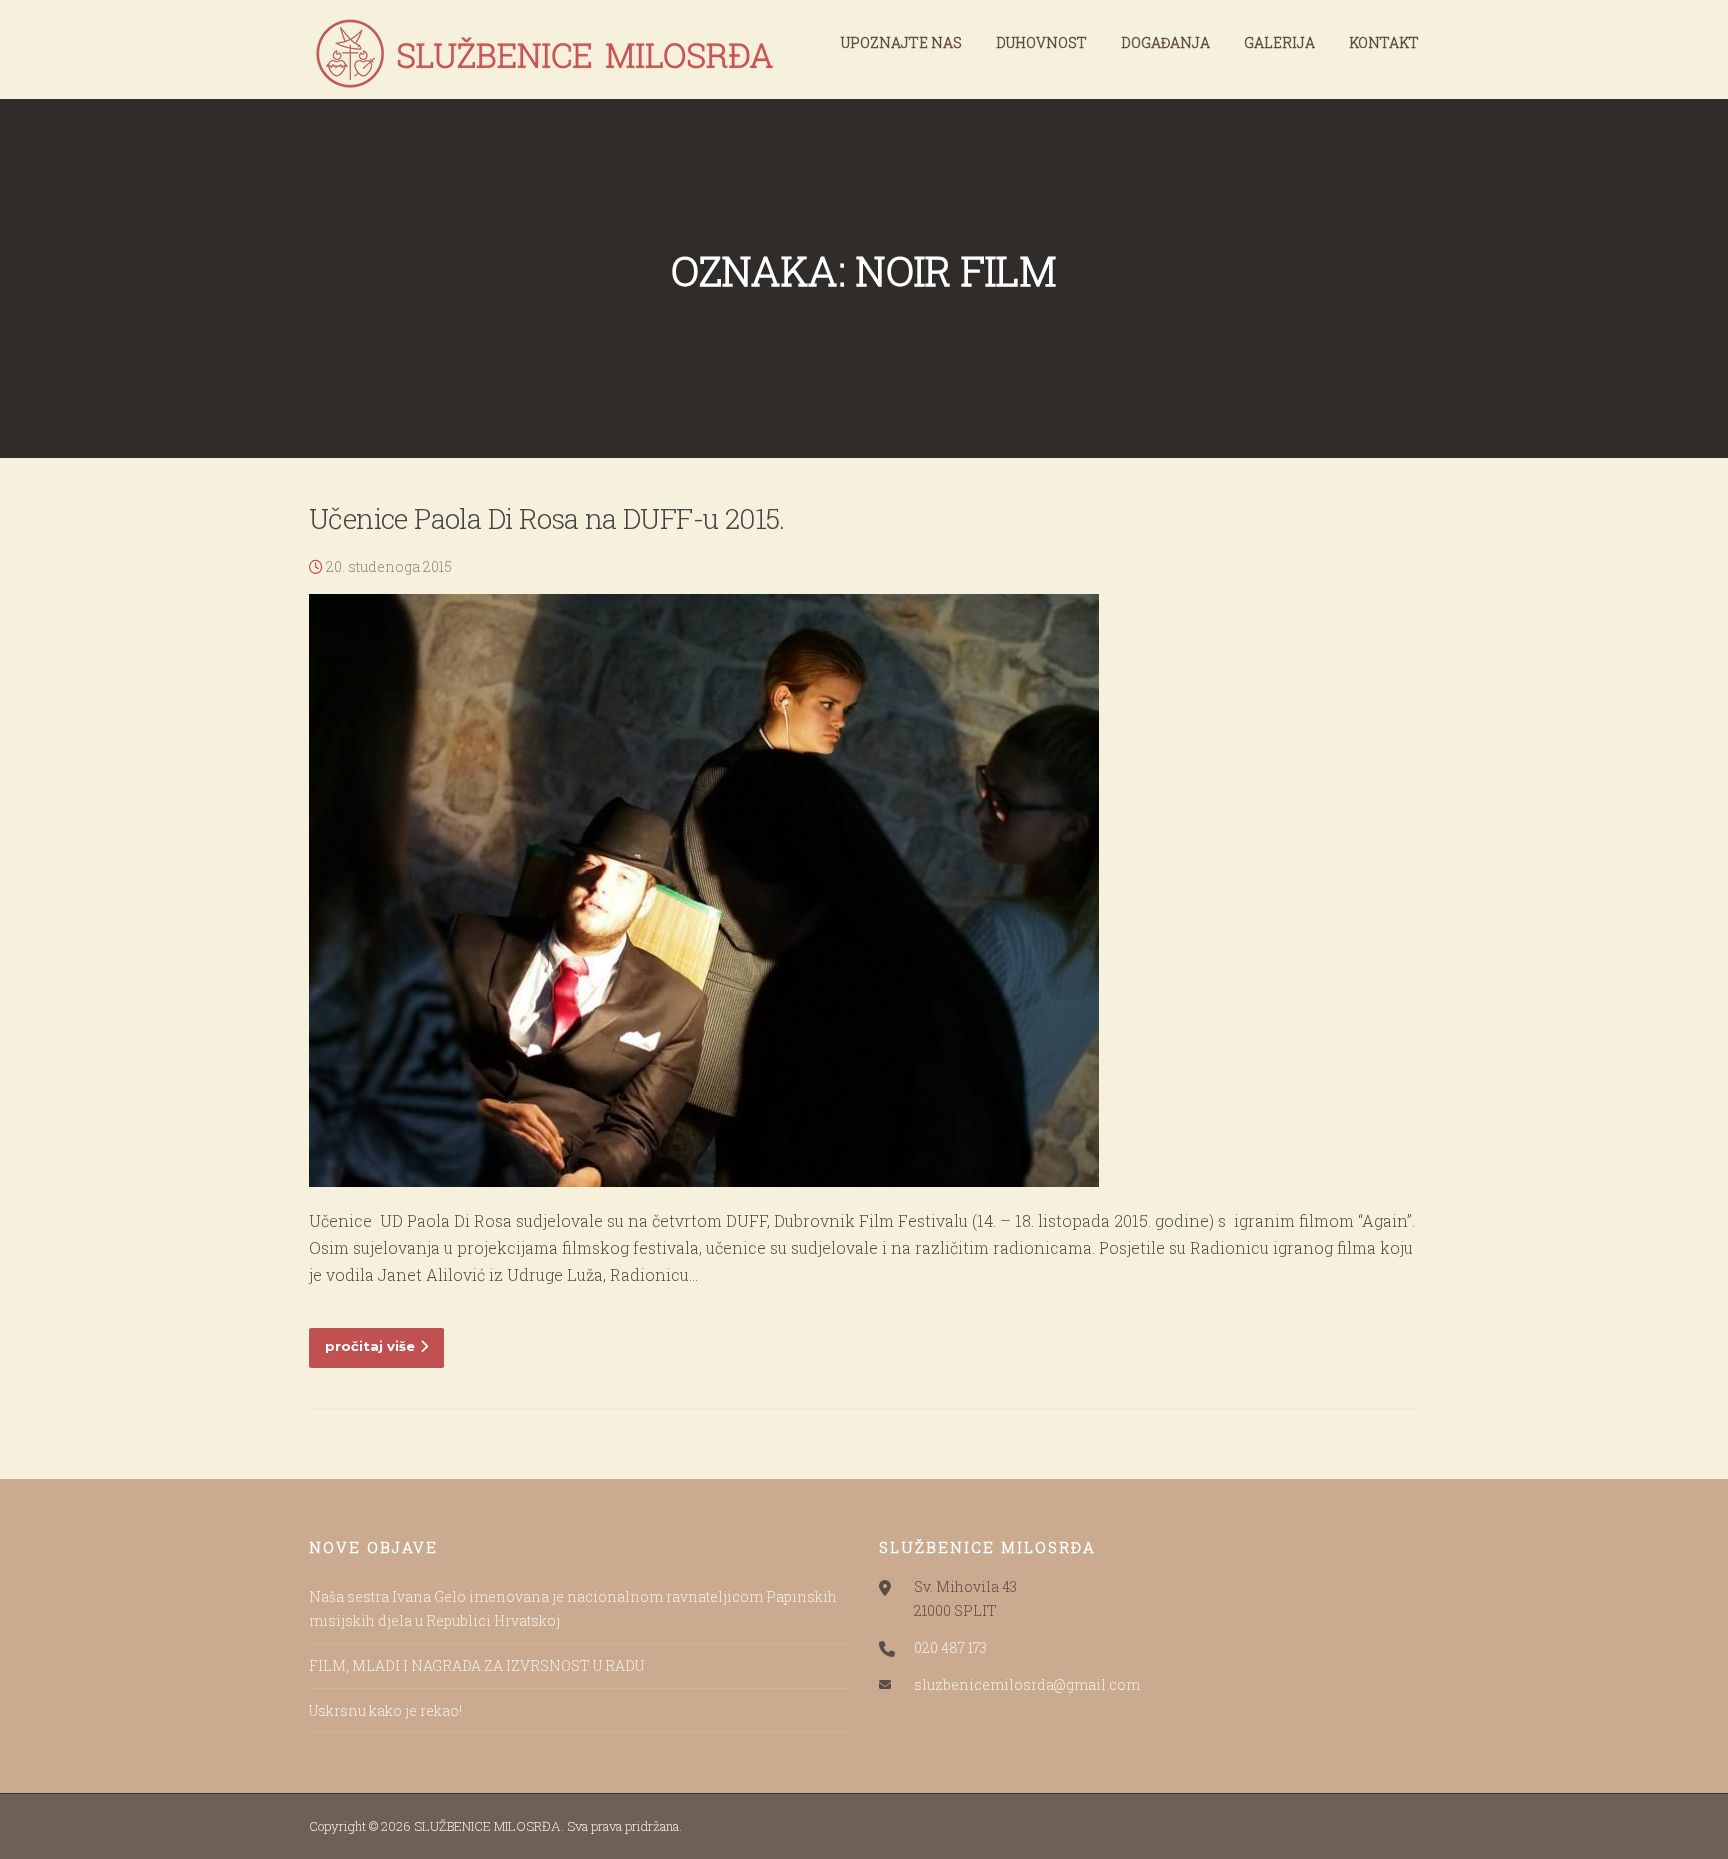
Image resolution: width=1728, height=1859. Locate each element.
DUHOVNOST (1041, 42)
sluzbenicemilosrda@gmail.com (1027, 1684)
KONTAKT (1384, 42)
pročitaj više (370, 1346)
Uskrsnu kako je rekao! (385, 1710)
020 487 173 (950, 1647)
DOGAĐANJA (1165, 42)
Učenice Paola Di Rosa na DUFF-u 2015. (547, 518)
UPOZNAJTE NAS (901, 42)
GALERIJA (1279, 42)
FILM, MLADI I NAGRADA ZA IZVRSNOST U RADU (476, 1665)
